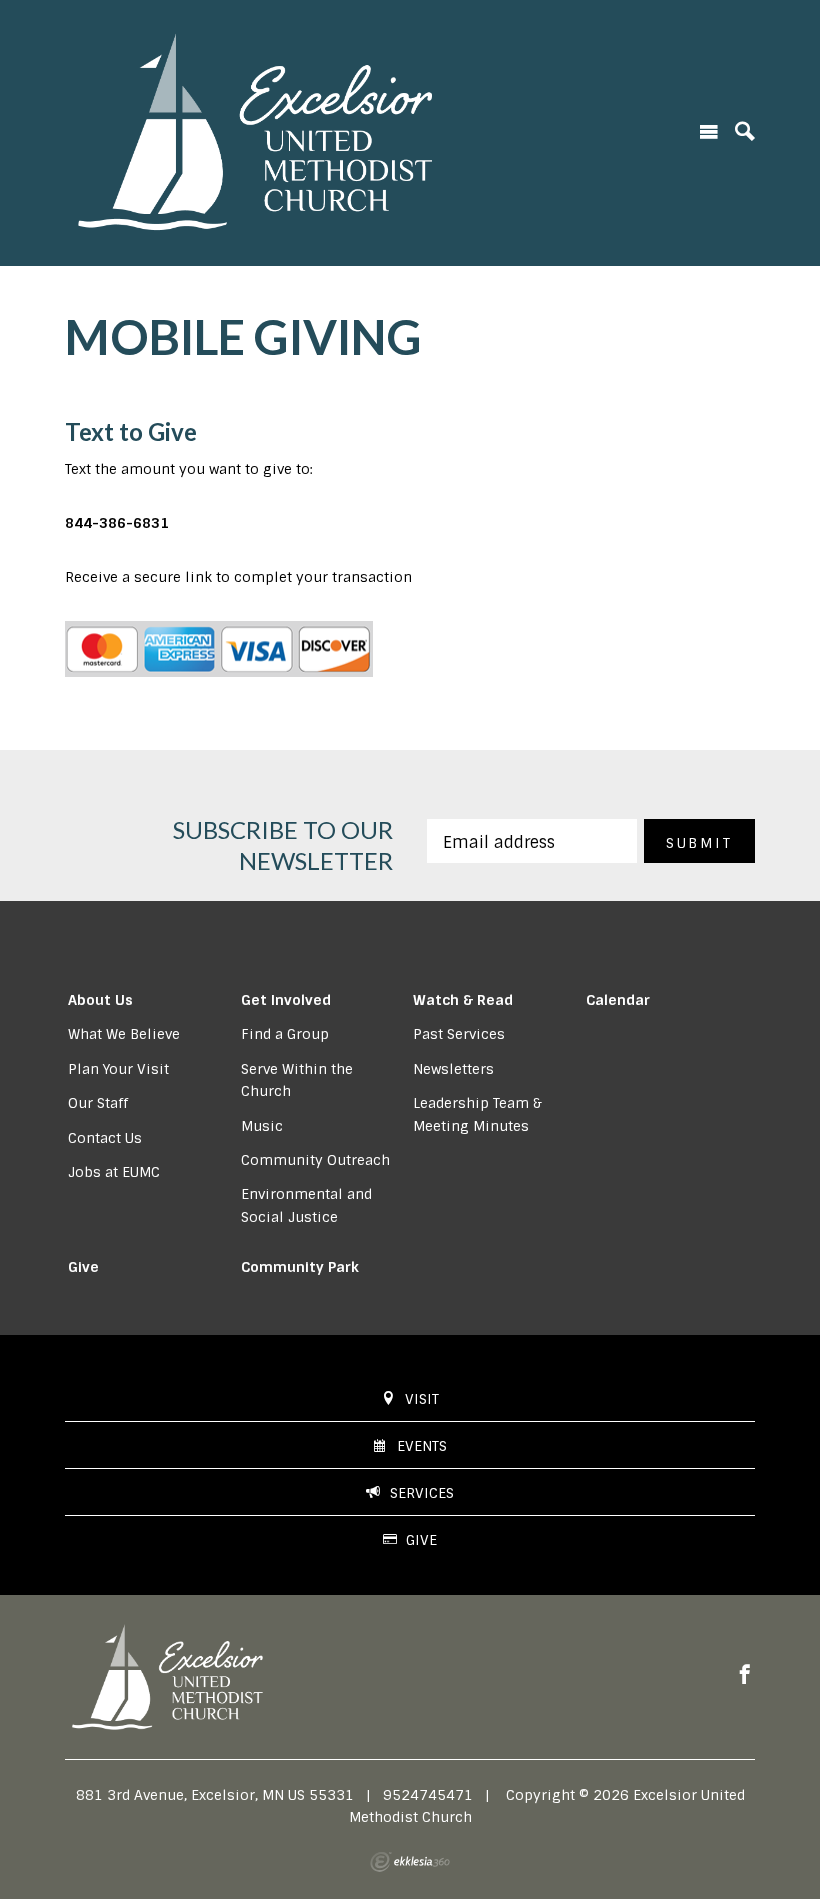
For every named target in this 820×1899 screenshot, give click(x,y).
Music (262, 1126)
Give (83, 1267)
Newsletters (453, 1069)
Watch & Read (463, 1000)
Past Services (459, 1034)
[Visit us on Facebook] (745, 1675)
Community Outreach (315, 1160)
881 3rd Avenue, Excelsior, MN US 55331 (215, 1795)
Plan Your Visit (118, 1069)
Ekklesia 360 (410, 1862)
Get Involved (286, 1000)
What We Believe (124, 1034)
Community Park (300, 1267)
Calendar (618, 1000)
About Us (100, 1000)
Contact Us (105, 1138)
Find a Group (285, 1034)
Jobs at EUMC (114, 1172)
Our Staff (98, 1103)
